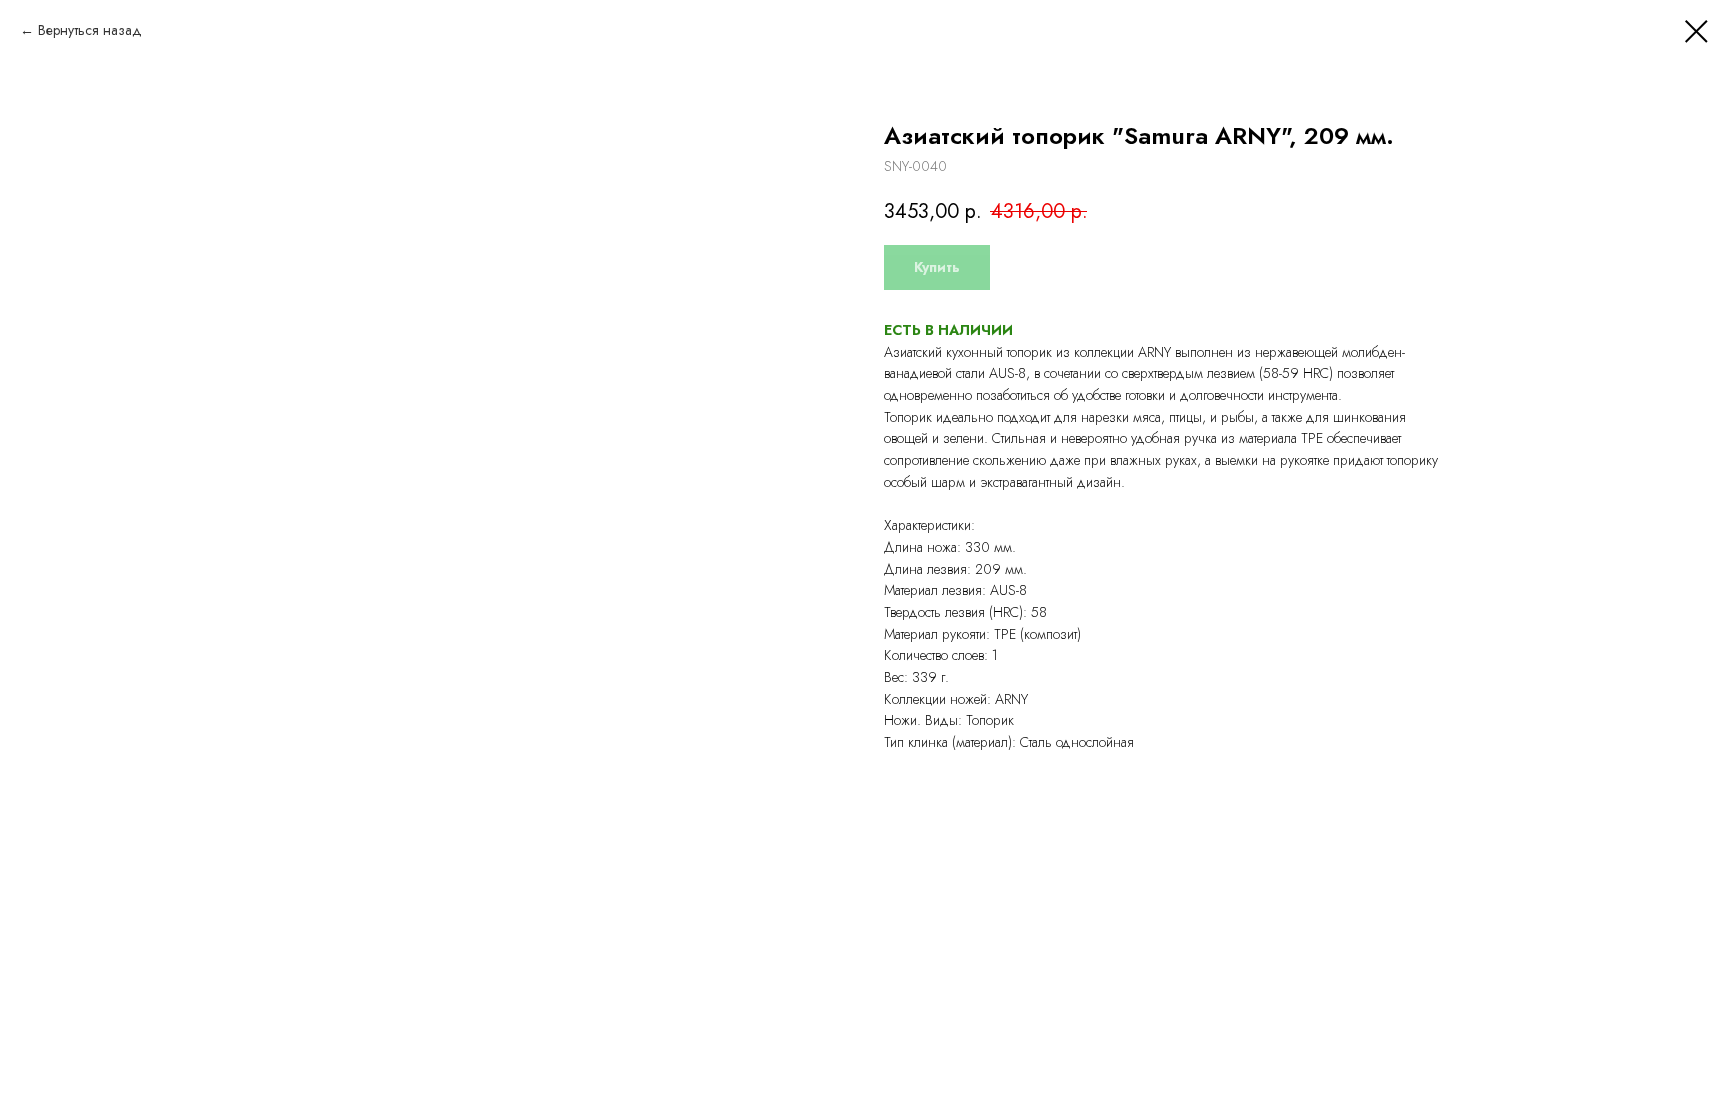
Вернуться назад (90, 30)
